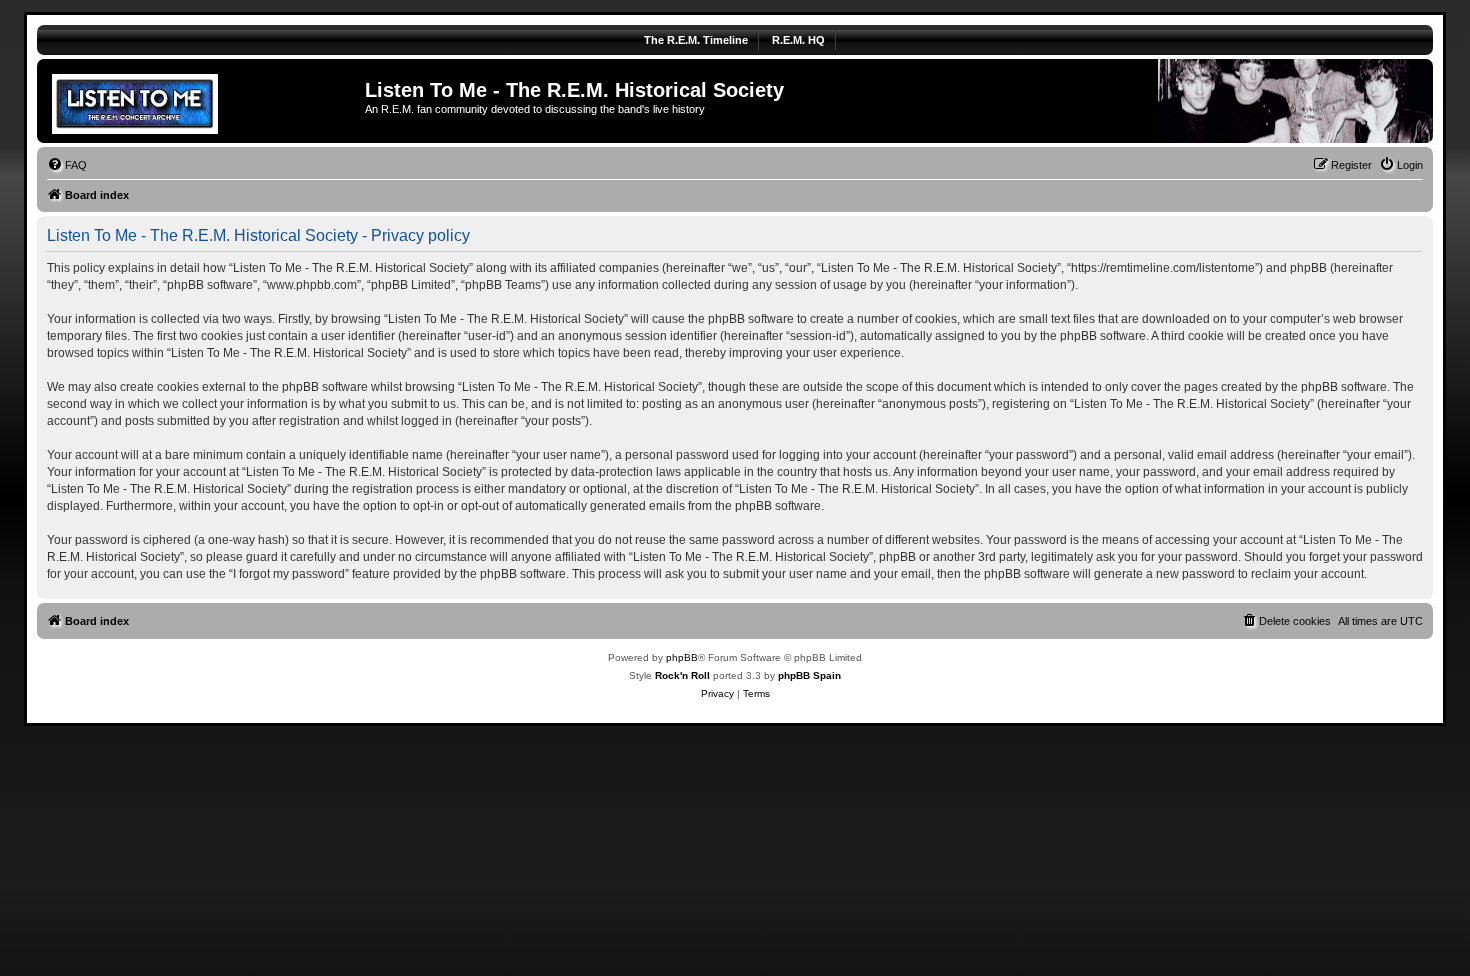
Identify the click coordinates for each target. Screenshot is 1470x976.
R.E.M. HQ (798, 40)
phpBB (682, 657)
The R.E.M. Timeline (696, 40)
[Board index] (203, 101)
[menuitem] (67, 165)
